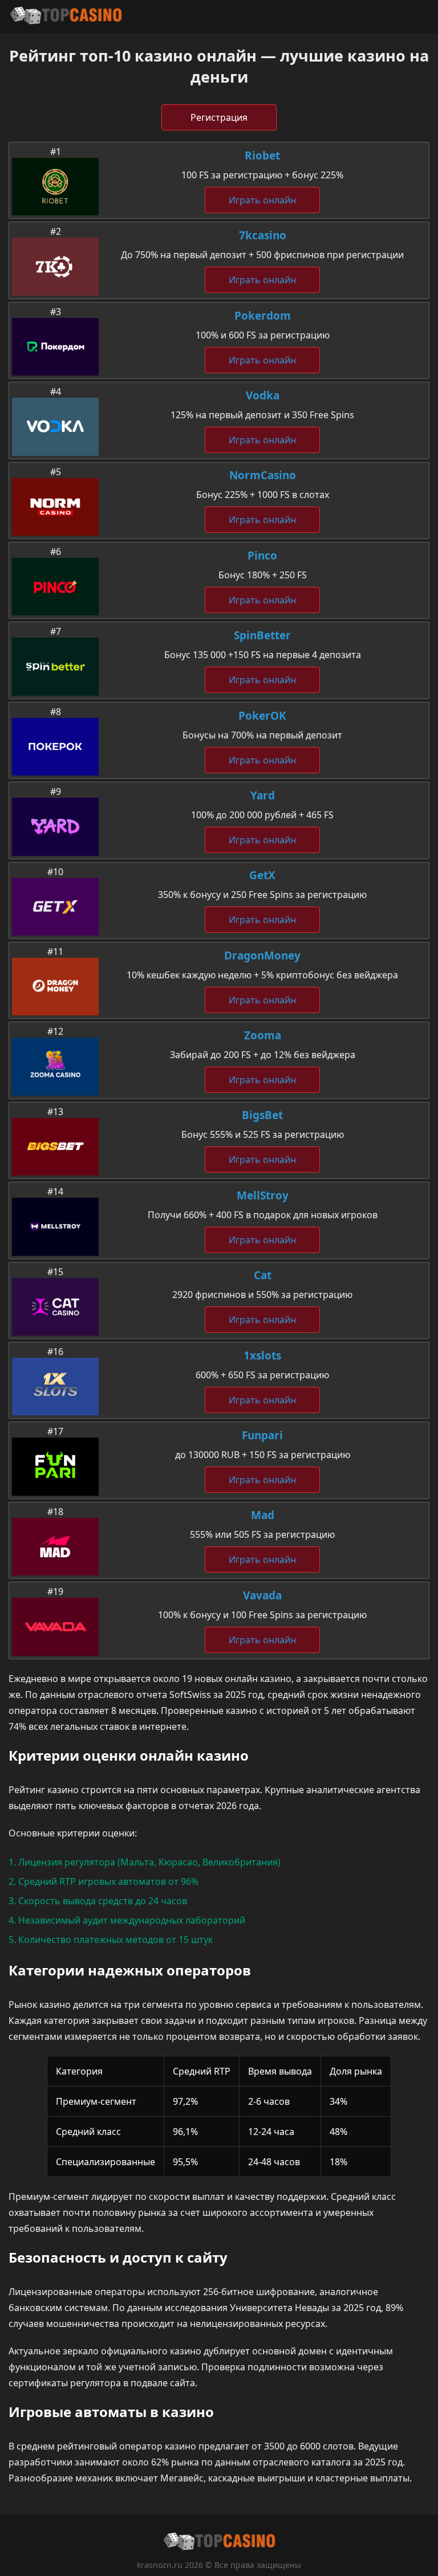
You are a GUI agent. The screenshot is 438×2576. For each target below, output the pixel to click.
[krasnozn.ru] (66, 17)
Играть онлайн (262, 200)
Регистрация (219, 117)
